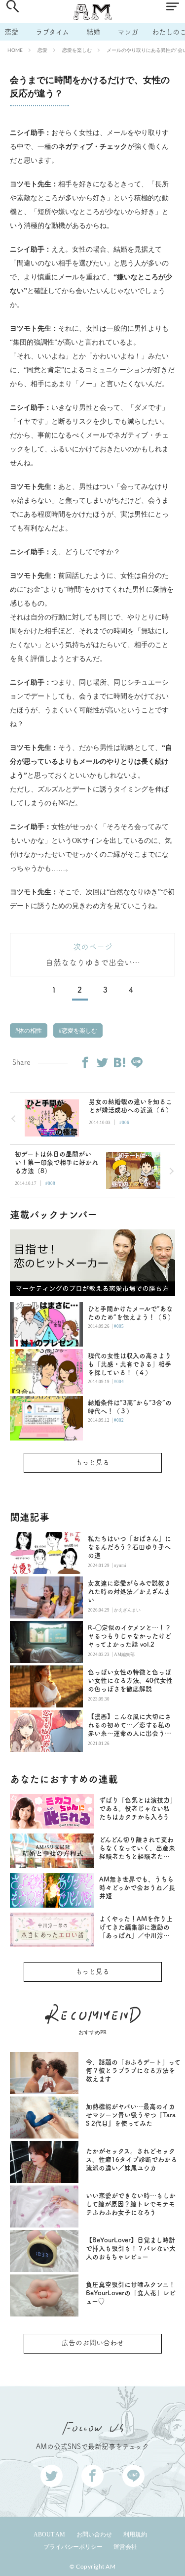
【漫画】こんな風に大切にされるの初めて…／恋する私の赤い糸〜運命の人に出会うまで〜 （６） (129, 1725)
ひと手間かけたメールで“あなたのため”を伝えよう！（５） (131, 1313)
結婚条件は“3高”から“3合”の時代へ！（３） (130, 1407)
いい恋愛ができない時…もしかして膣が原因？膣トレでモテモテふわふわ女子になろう (131, 2204)
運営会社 (125, 2547)
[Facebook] (85, 1062)
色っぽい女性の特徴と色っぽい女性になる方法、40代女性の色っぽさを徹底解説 (130, 1681)
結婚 (93, 32)
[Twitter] (102, 1062)
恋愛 (11, 32)
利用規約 (135, 2534)
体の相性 (29, 1031)
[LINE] (137, 1062)
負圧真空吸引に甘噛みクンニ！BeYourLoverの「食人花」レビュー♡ (131, 2293)
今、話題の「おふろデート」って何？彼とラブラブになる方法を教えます (133, 2071)
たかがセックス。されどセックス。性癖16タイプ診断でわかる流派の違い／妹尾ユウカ (131, 2160)
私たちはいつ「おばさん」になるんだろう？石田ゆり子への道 (129, 1547)
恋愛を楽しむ (77, 50)
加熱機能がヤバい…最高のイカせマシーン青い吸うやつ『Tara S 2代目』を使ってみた (131, 2115)
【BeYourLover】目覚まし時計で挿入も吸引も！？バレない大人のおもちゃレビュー (131, 2249)
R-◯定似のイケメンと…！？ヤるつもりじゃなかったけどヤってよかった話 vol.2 (129, 1636)
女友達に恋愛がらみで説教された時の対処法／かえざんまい (129, 1592)
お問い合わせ (94, 2534)
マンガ (128, 32)
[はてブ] (119, 1062)
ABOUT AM (49, 2534)
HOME (15, 50)
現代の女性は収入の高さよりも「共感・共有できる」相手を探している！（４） (129, 1364)
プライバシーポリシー (73, 2547)
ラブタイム (52, 32)
